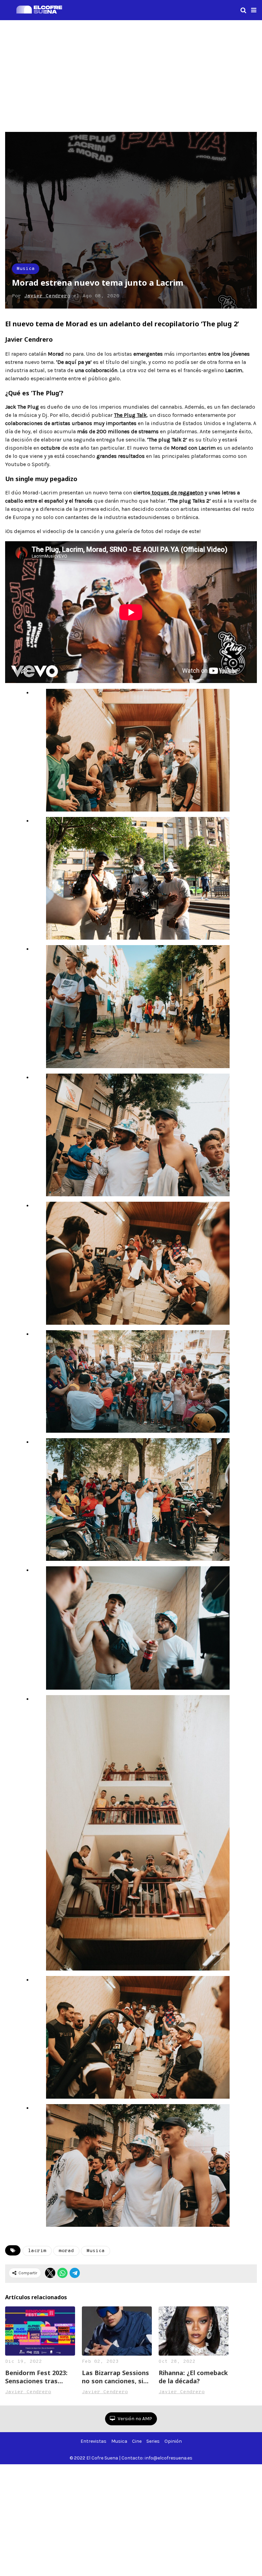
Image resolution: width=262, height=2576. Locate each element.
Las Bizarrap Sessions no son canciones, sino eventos (117, 2377)
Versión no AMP (134, 2419)
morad (66, 2251)
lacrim (37, 2251)
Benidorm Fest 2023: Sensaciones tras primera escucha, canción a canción (36, 2377)
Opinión (173, 2441)
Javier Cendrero (47, 296)
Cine (137, 2441)
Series (153, 2441)
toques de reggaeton (177, 493)
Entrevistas (93, 2441)
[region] (131, 75)
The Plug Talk (130, 415)
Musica (26, 269)
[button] (254, 10)
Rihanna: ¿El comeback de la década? (193, 2377)
